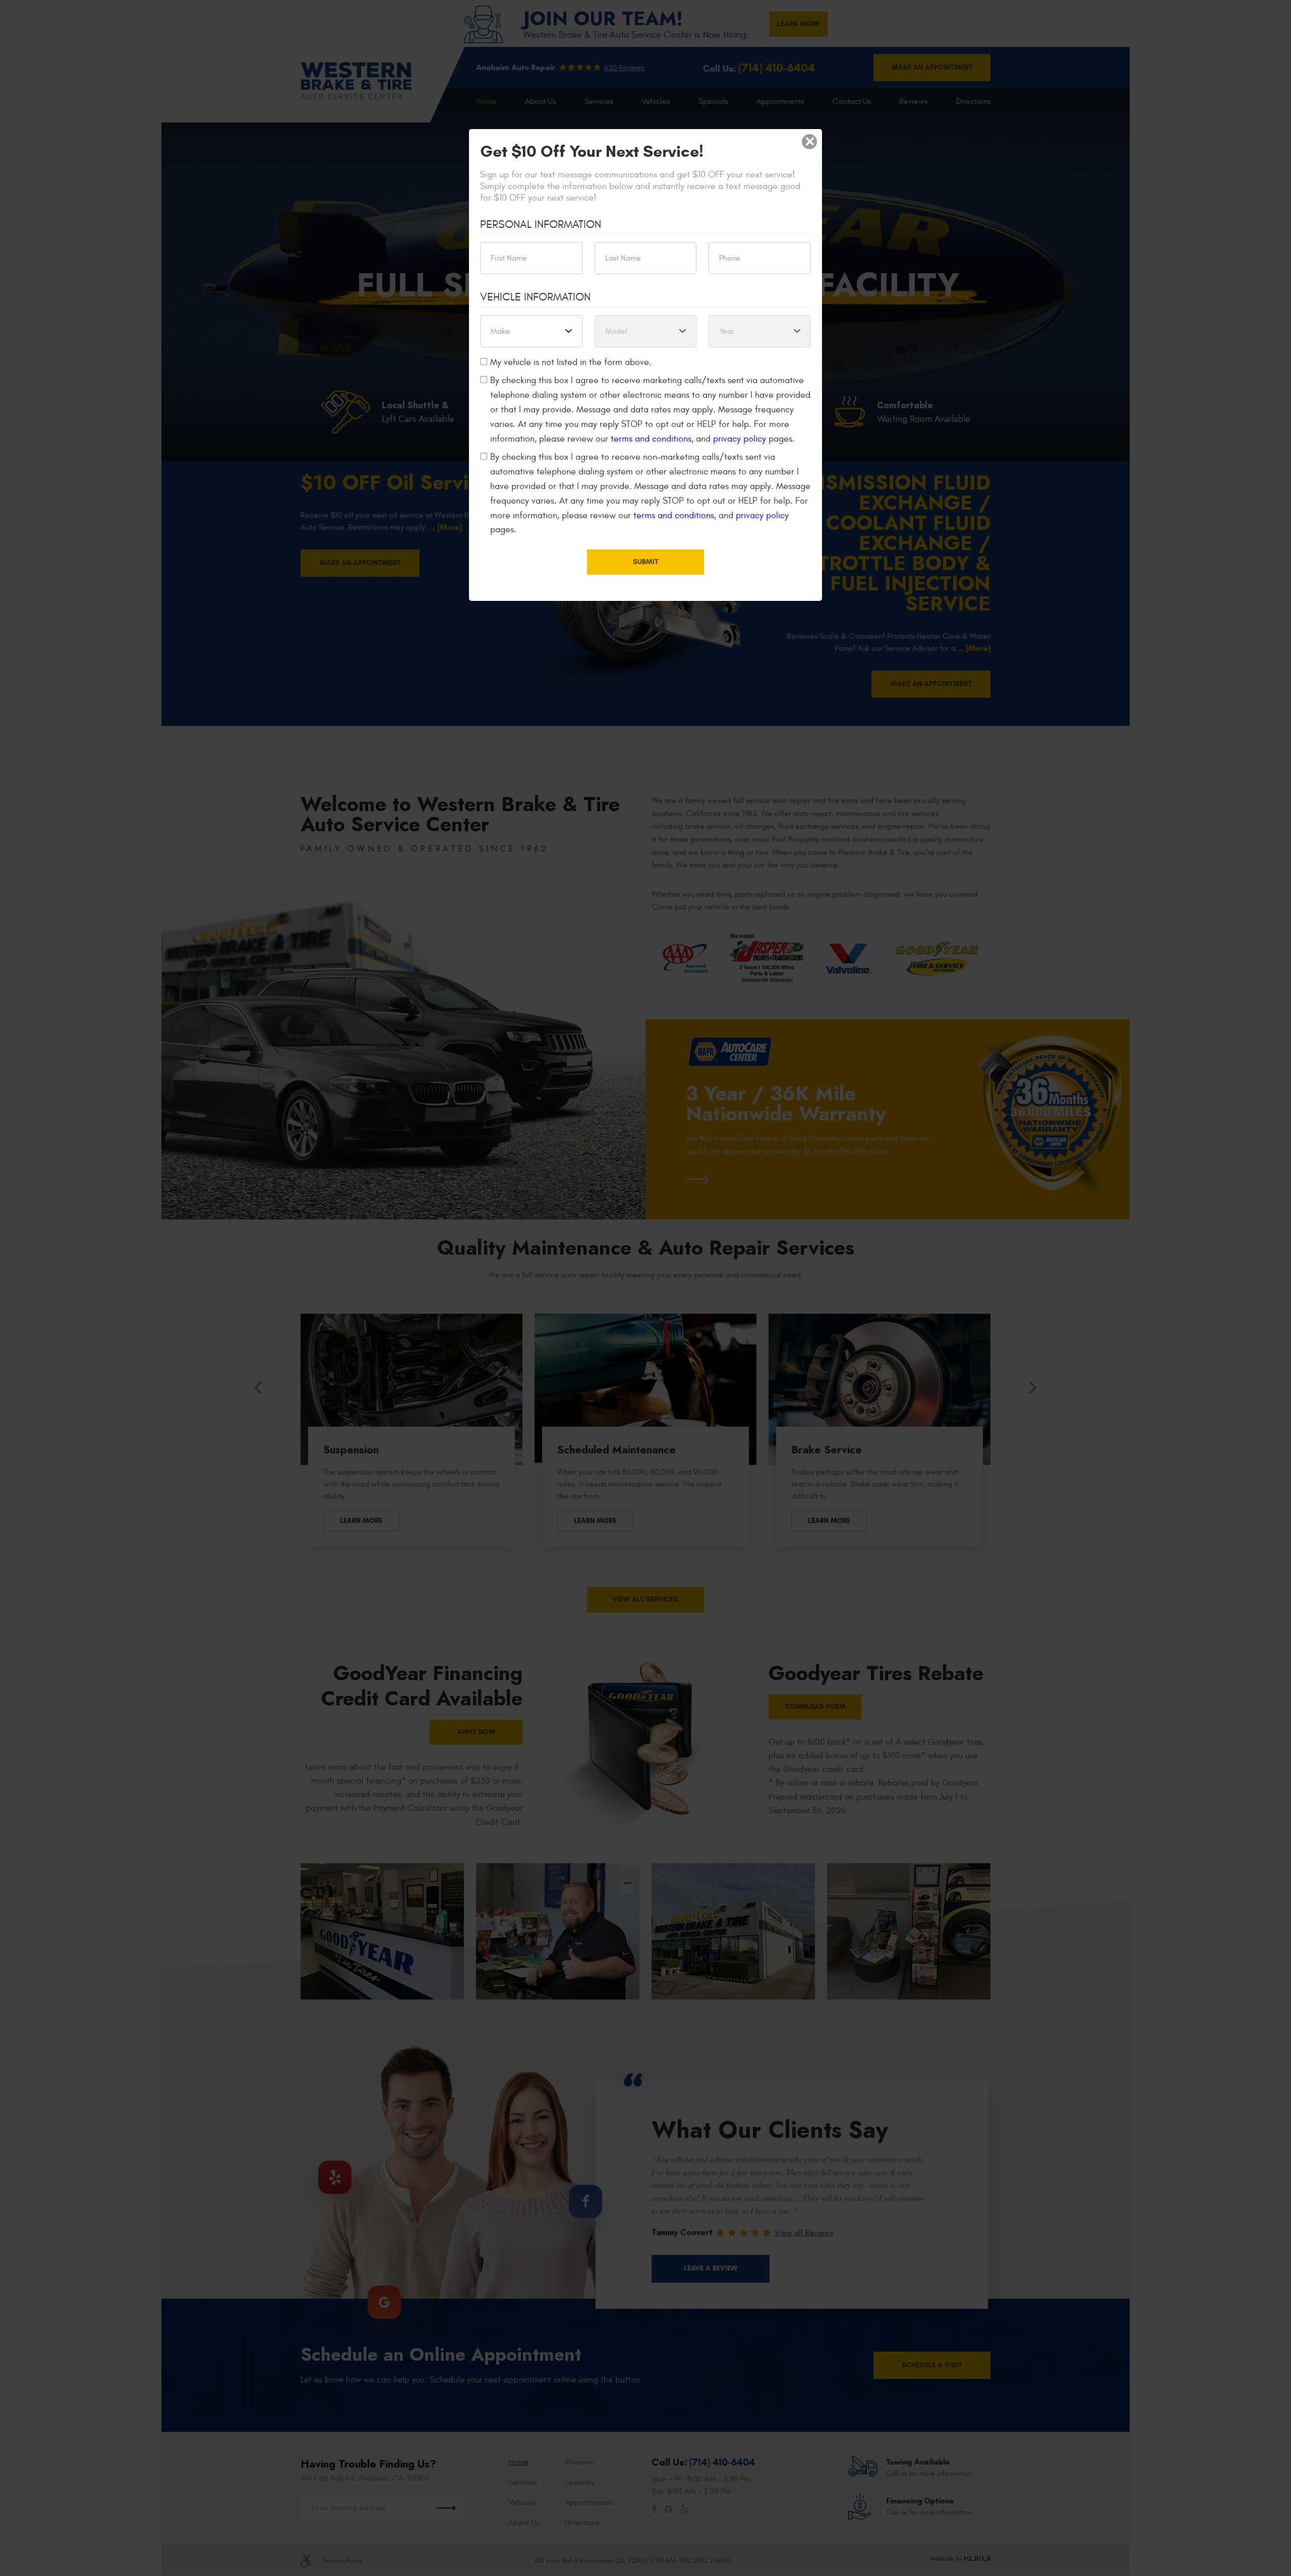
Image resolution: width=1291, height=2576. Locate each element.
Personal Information (541, 224)
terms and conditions (651, 439)
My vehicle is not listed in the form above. (571, 362)
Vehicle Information (535, 297)
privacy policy (740, 439)
